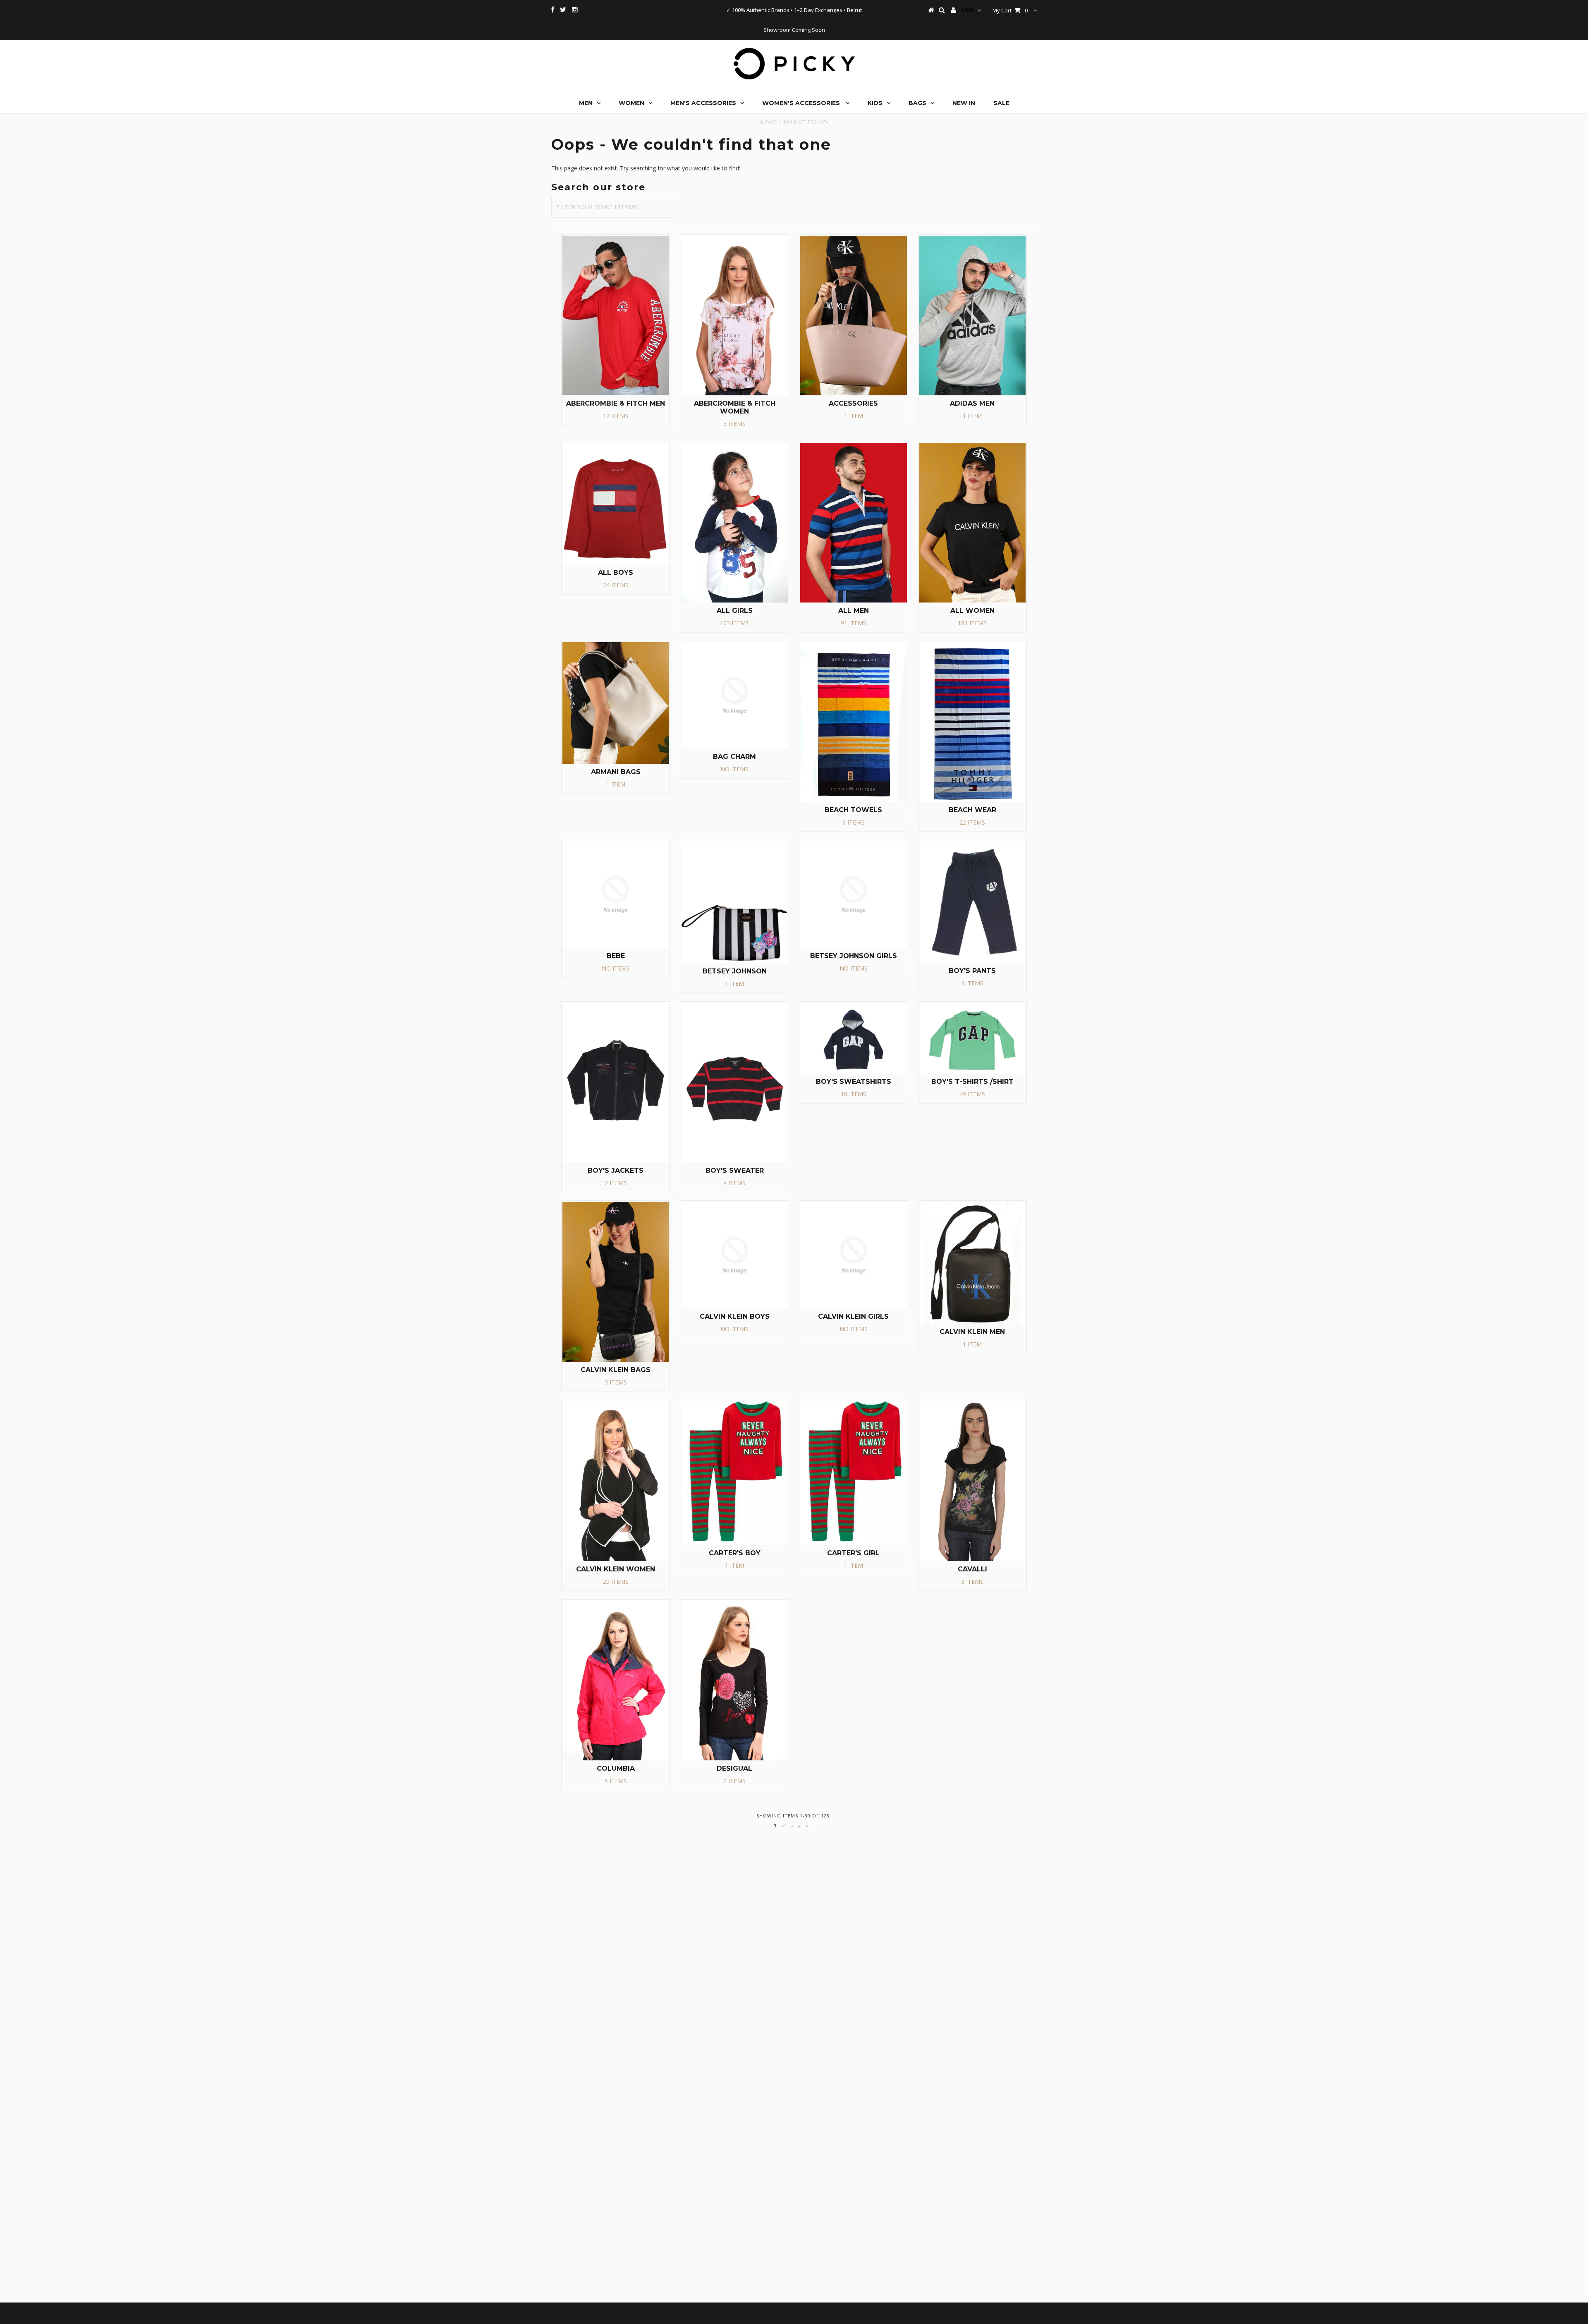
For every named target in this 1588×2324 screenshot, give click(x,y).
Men (586, 103)
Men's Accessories (703, 103)
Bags (917, 103)
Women (631, 103)
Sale (1001, 103)
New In (964, 103)
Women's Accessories (802, 103)
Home (769, 122)
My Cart (1010, 10)
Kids (875, 103)
